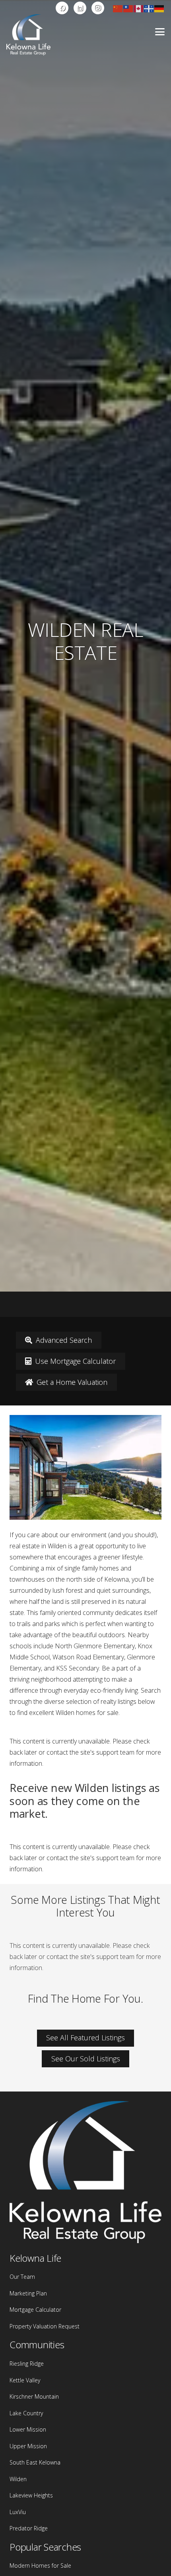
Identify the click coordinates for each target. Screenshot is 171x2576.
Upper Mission (28, 2446)
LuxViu (18, 2512)
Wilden (18, 2479)
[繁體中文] (128, 8)
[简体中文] (118, 8)
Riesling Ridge (27, 2364)
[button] (160, 32)
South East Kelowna (35, 2462)
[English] (139, 8)
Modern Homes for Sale (40, 2565)
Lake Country (26, 2413)
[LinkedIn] (80, 8)
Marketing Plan (28, 2293)
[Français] (149, 8)
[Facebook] (62, 8)
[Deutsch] (159, 8)
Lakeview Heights (31, 2495)
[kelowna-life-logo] (28, 35)
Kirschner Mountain (34, 2396)
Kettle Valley (25, 2380)
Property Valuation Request (45, 2326)
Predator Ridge (29, 2528)
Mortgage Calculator (35, 2310)
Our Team (22, 2277)
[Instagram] (98, 8)
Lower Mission (28, 2429)
